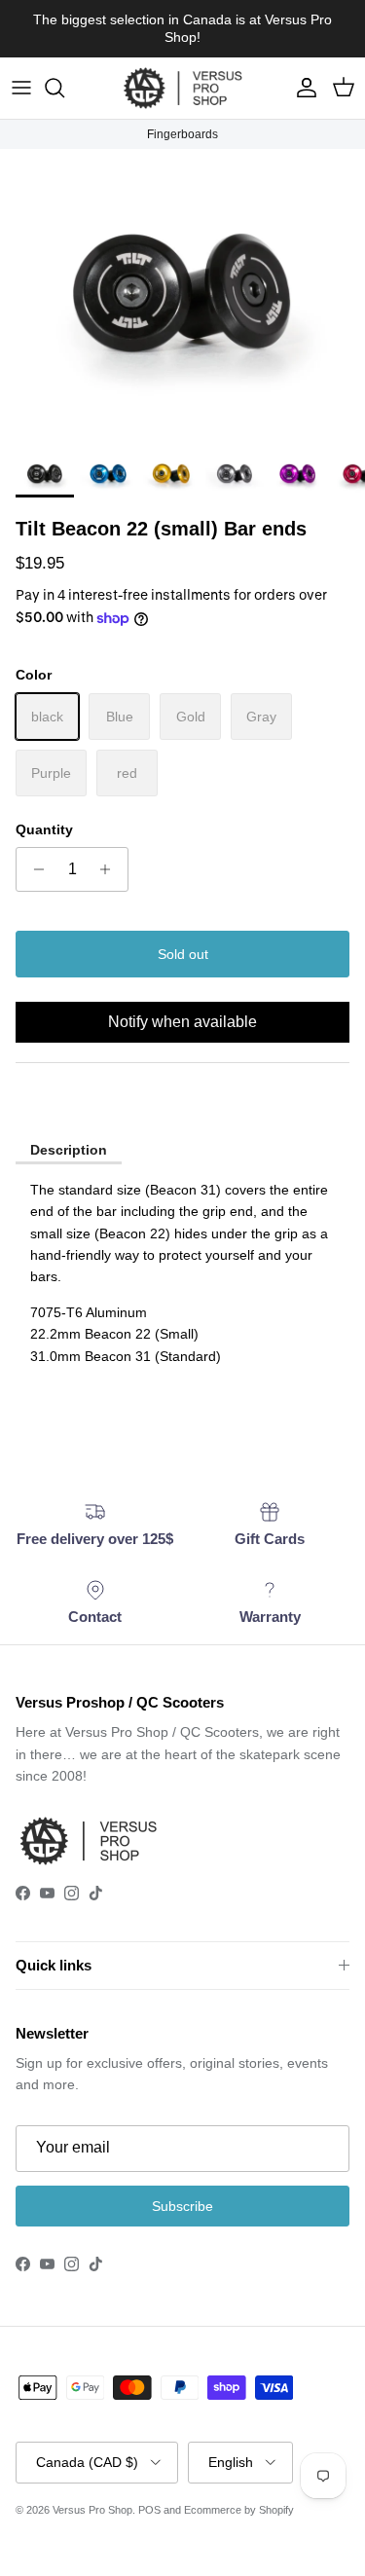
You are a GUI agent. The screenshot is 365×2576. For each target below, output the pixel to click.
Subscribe (182, 2206)
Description (69, 1150)
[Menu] (21, 88)
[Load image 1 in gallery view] (182, 295)
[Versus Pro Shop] (183, 88)
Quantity (44, 829)
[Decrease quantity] (34, 869)
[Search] (64, 88)
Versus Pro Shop (92, 2510)
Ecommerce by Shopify (239, 2510)
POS (149, 2510)
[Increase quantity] (110, 869)
